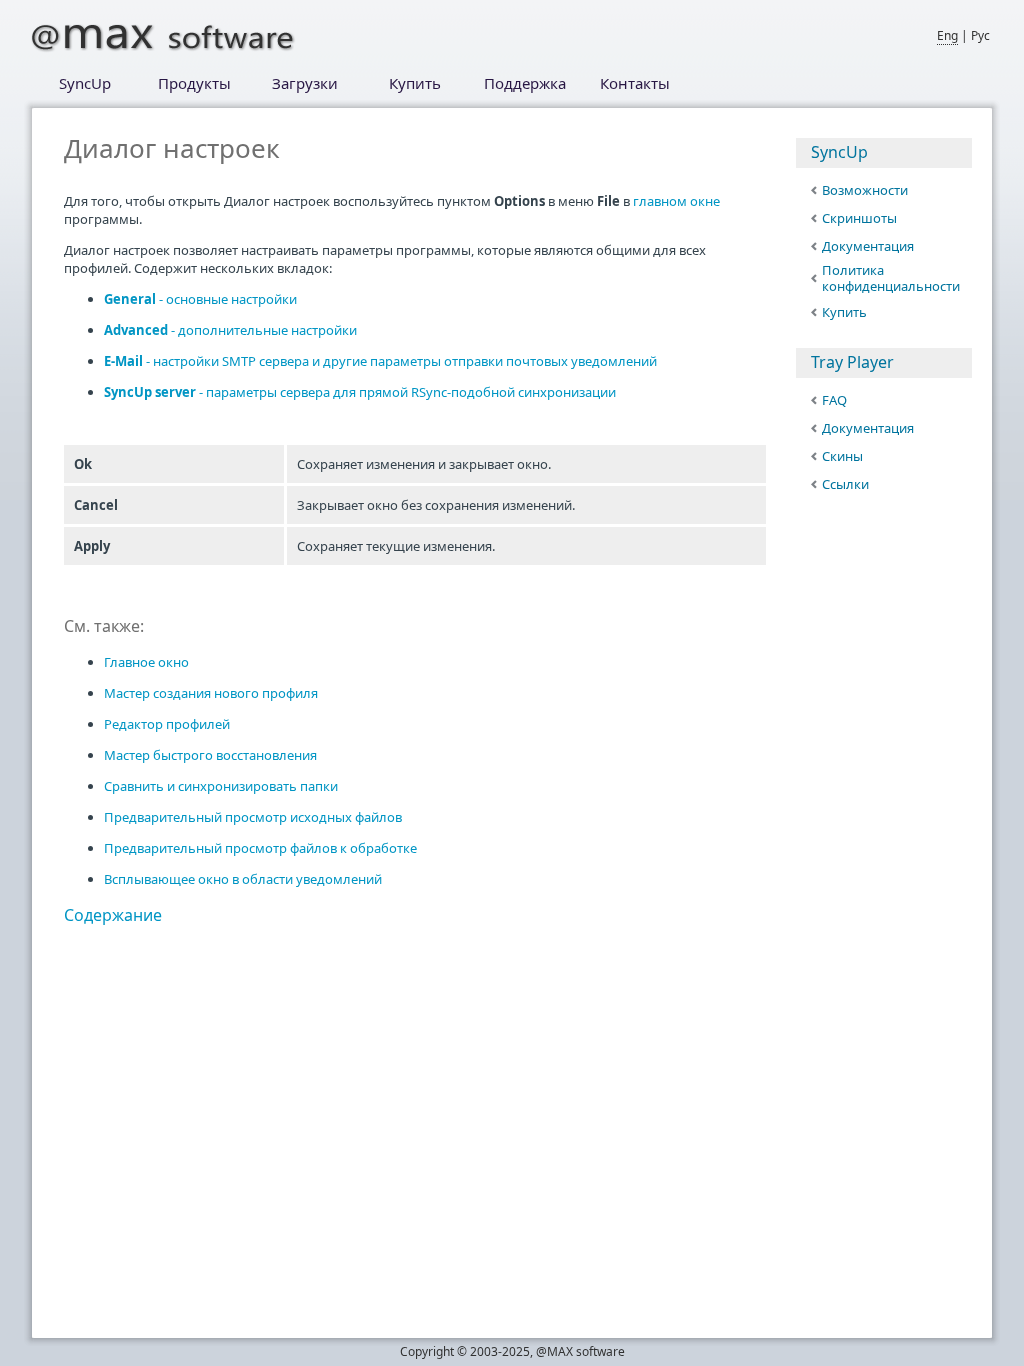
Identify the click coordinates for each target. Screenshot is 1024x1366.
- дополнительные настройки (230, 330)
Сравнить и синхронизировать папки (221, 786)
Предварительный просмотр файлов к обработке (260, 848)
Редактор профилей (167, 724)
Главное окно (146, 662)
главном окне (676, 201)
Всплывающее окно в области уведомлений (243, 879)
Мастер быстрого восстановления (210, 755)
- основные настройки (200, 299)
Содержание (113, 915)
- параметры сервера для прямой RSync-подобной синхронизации (360, 392)
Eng (947, 35)
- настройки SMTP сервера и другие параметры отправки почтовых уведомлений (380, 361)
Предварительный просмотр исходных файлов (253, 817)
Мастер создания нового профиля (211, 693)
